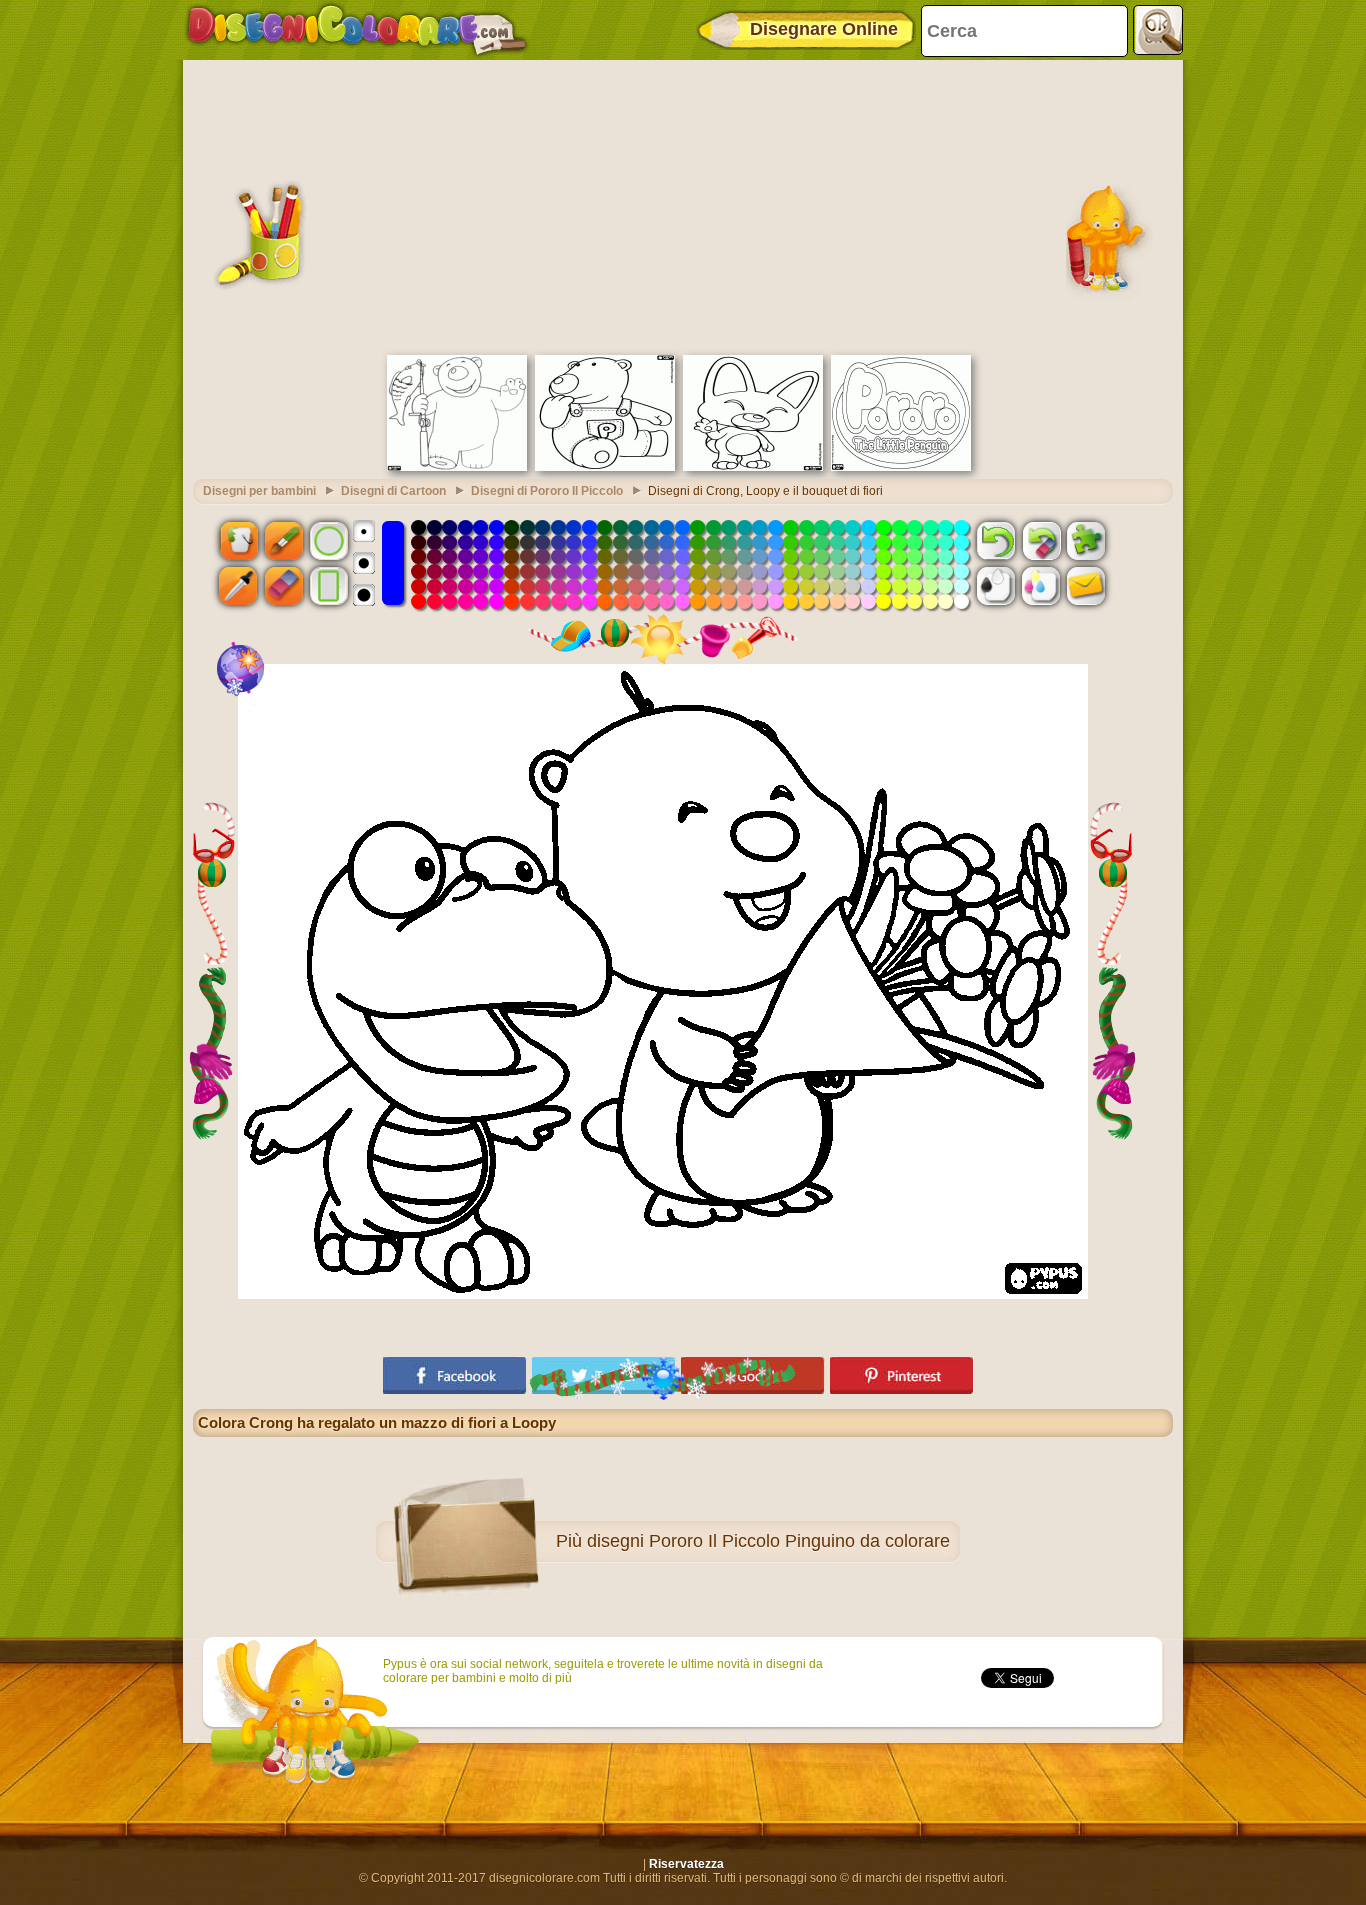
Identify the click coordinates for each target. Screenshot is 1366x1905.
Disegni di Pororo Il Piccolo (547, 491)
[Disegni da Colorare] (356, 30)
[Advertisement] (683, 205)
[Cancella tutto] (1041, 540)
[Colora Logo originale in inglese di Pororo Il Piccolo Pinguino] (901, 467)
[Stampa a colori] (1041, 586)
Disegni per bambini (259, 491)
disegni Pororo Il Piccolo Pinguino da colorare (768, 1541)
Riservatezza (686, 1864)
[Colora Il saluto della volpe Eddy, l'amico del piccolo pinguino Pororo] (753, 467)
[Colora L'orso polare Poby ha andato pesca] (457, 467)
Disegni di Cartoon (393, 491)
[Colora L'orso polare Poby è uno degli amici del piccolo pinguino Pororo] (605, 467)
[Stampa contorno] (996, 586)
